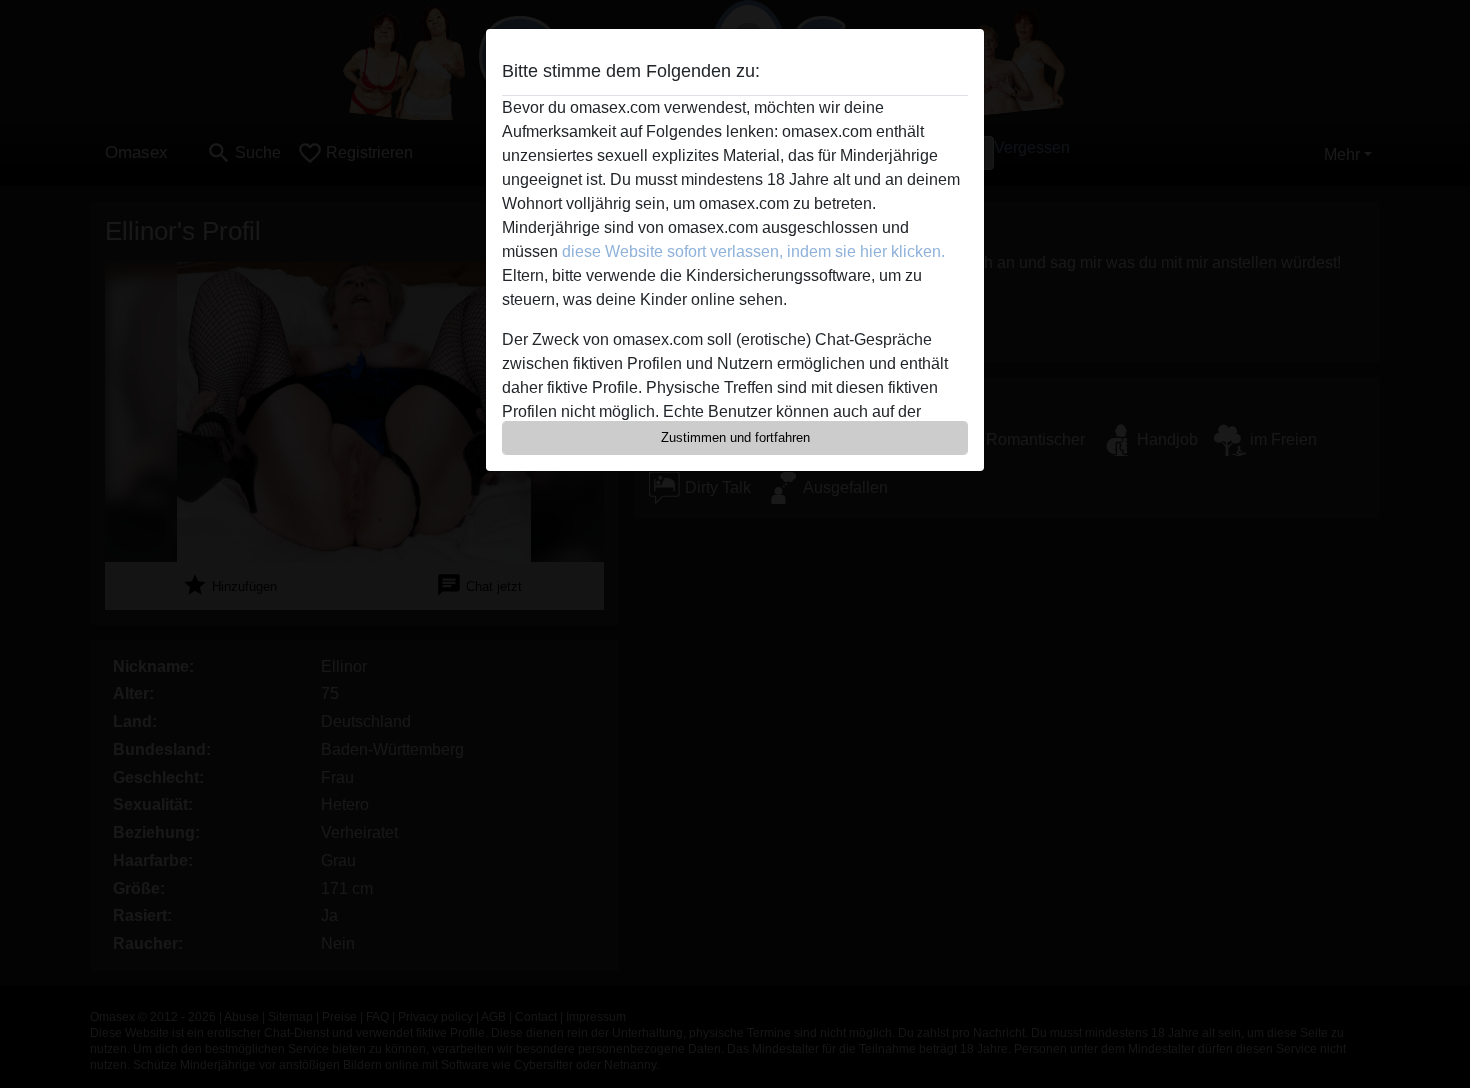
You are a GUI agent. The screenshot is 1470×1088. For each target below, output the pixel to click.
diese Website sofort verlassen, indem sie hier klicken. (753, 251)
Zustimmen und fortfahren (735, 437)
